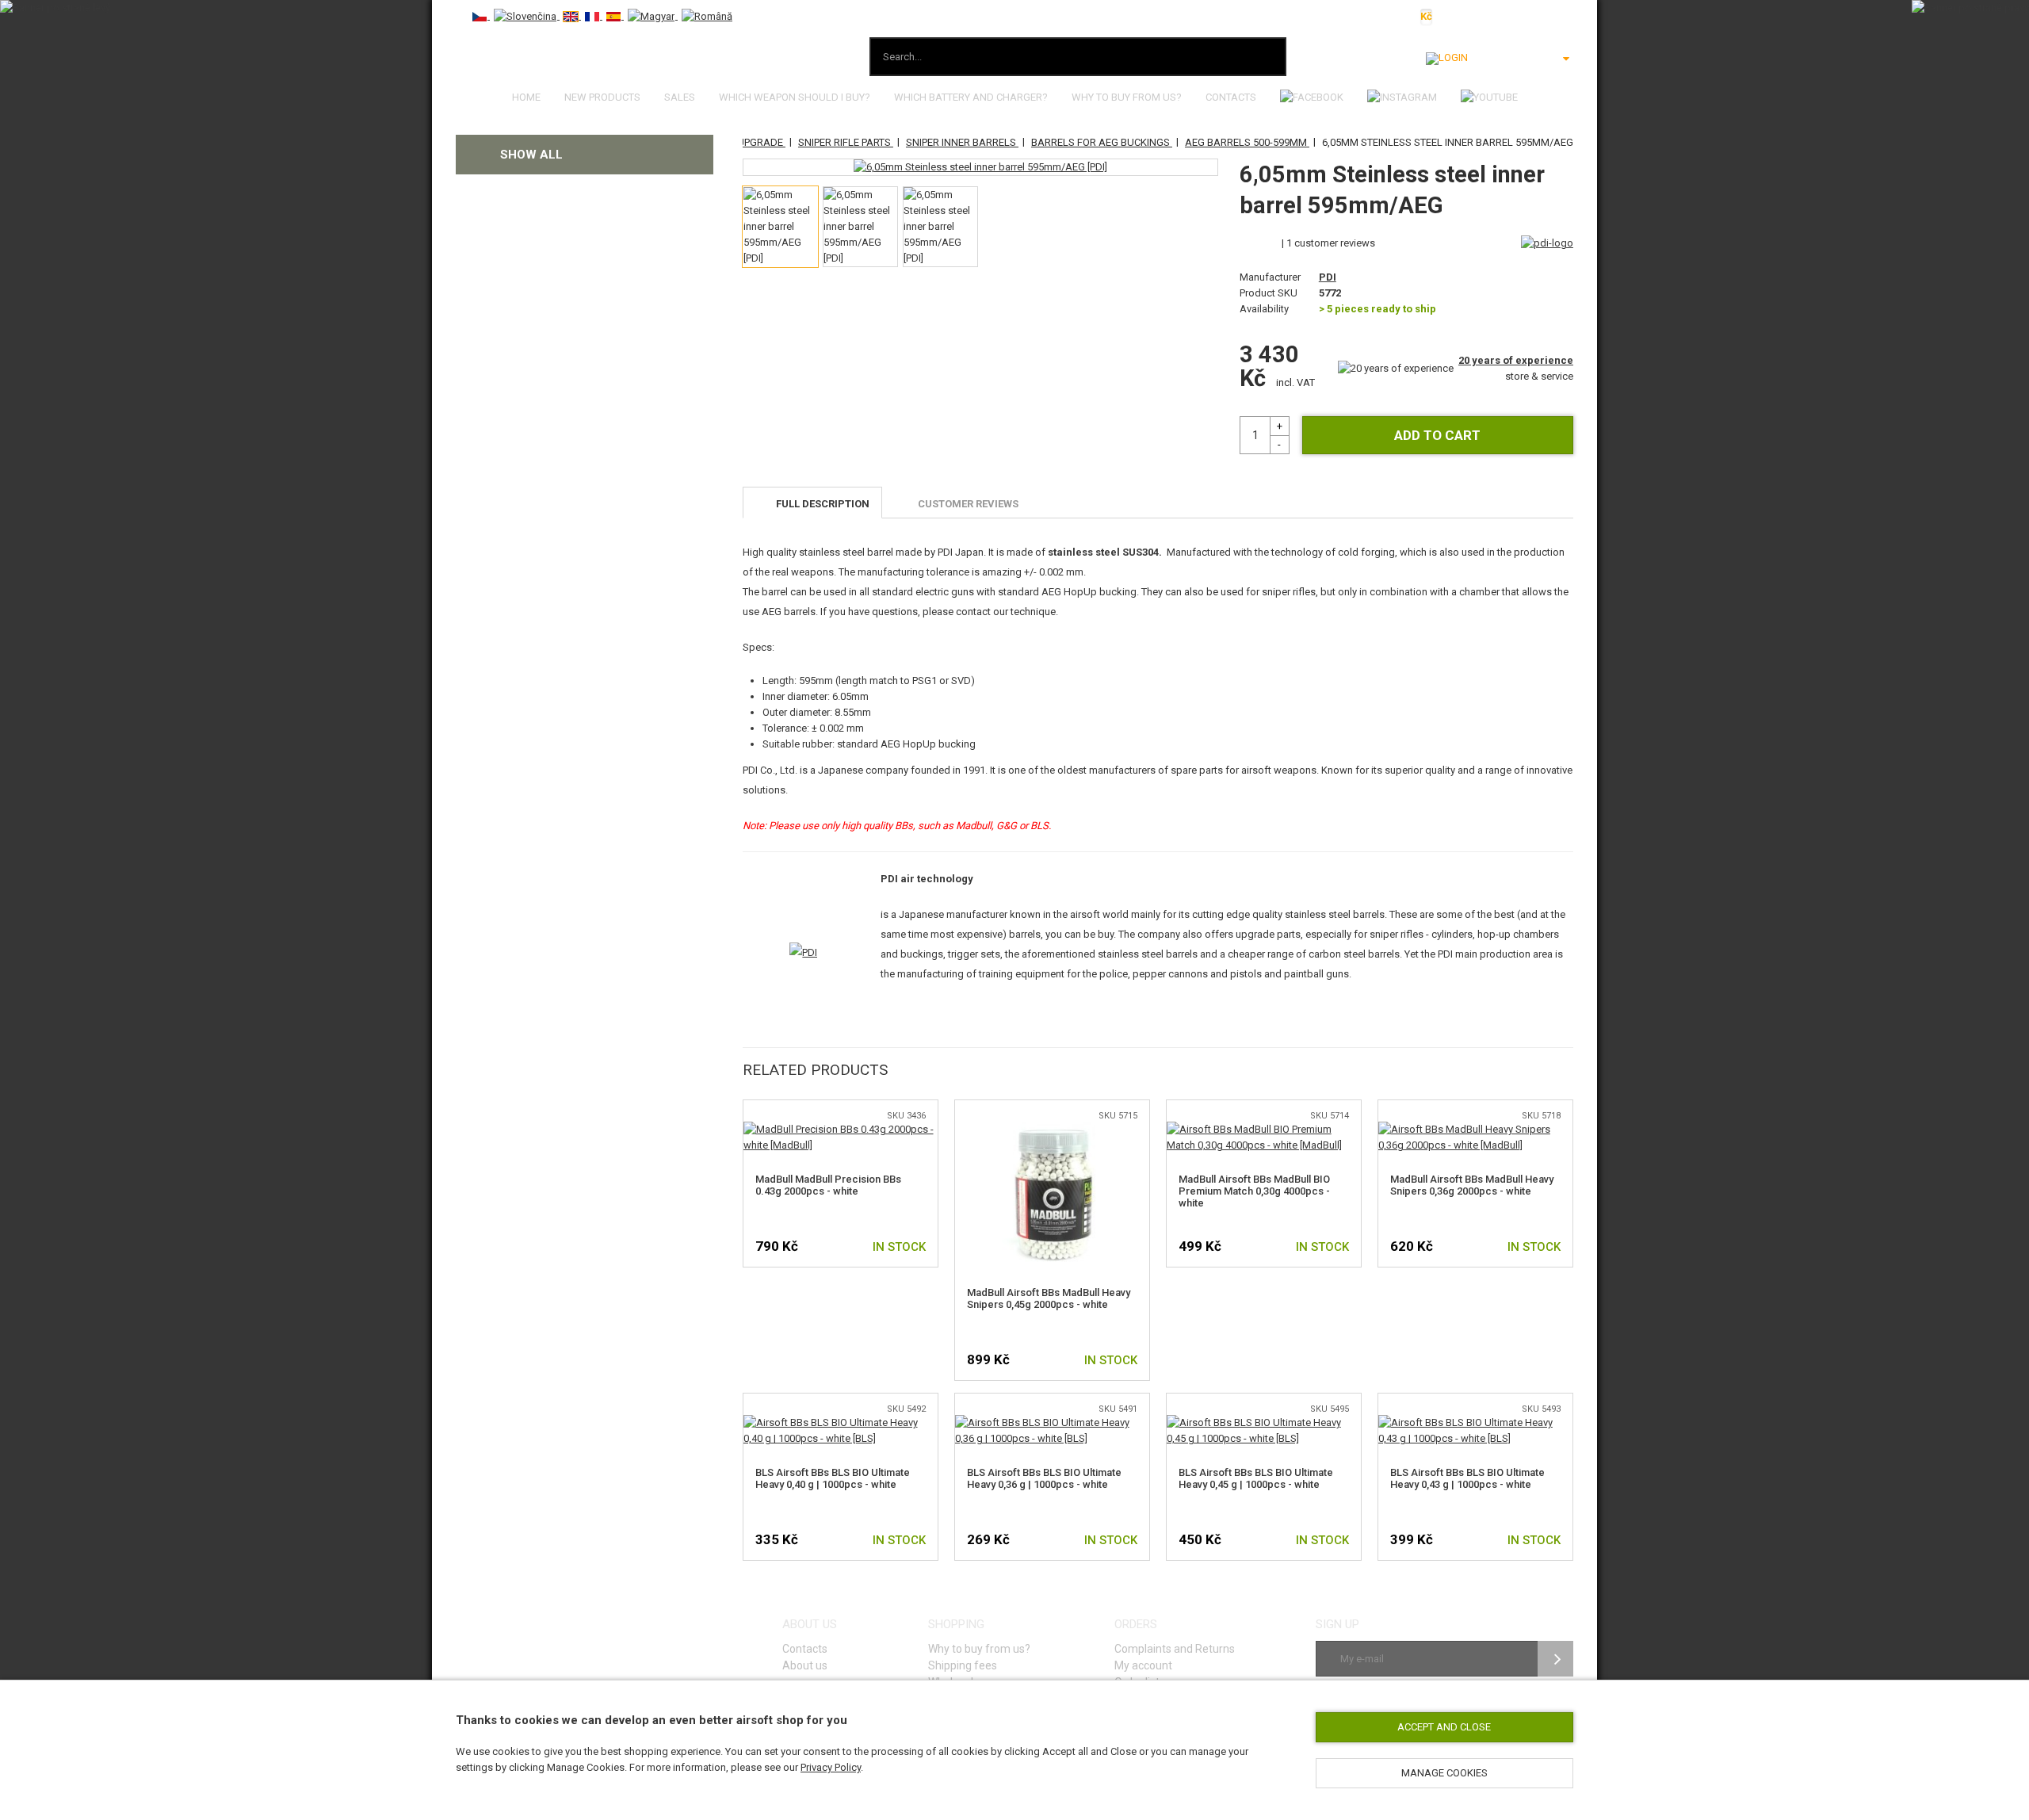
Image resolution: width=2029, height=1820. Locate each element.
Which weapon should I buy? (795, 97)
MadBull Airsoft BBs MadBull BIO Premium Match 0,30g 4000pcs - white (1254, 1191)
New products (602, 97)
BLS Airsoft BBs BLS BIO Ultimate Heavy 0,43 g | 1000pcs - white (1467, 1478)
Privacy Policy (831, 1767)
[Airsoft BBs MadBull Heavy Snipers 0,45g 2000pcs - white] (1052, 1129)
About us (805, 1665)
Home (526, 97)
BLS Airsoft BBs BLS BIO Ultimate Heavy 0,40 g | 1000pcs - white (833, 1478)
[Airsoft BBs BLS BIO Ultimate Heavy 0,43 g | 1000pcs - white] (1475, 1422)
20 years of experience (1516, 360)
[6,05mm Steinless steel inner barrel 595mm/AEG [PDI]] (980, 167)
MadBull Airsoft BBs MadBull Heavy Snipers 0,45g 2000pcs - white (1049, 1298)
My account (1143, 1665)
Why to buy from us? (1127, 97)
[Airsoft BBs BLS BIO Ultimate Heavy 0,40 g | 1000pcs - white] (841, 1422)
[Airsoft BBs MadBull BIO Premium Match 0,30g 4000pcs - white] (1264, 1129)
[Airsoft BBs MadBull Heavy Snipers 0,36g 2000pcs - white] (1475, 1129)
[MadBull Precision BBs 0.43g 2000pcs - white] (841, 1129)
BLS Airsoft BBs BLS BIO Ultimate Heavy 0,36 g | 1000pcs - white (1044, 1478)
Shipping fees (963, 1665)
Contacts (1231, 97)
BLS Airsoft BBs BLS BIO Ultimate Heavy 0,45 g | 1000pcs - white (1256, 1478)
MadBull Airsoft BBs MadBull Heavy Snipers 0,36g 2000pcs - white (1472, 1185)
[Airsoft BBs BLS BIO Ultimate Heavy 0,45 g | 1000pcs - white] (1264, 1422)
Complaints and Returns (1175, 1649)
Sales (680, 97)
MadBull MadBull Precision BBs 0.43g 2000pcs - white (828, 1185)
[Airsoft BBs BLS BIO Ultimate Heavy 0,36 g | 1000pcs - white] (1052, 1422)
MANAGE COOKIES (1444, 1773)
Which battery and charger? (971, 97)
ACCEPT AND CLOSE (1444, 1727)
